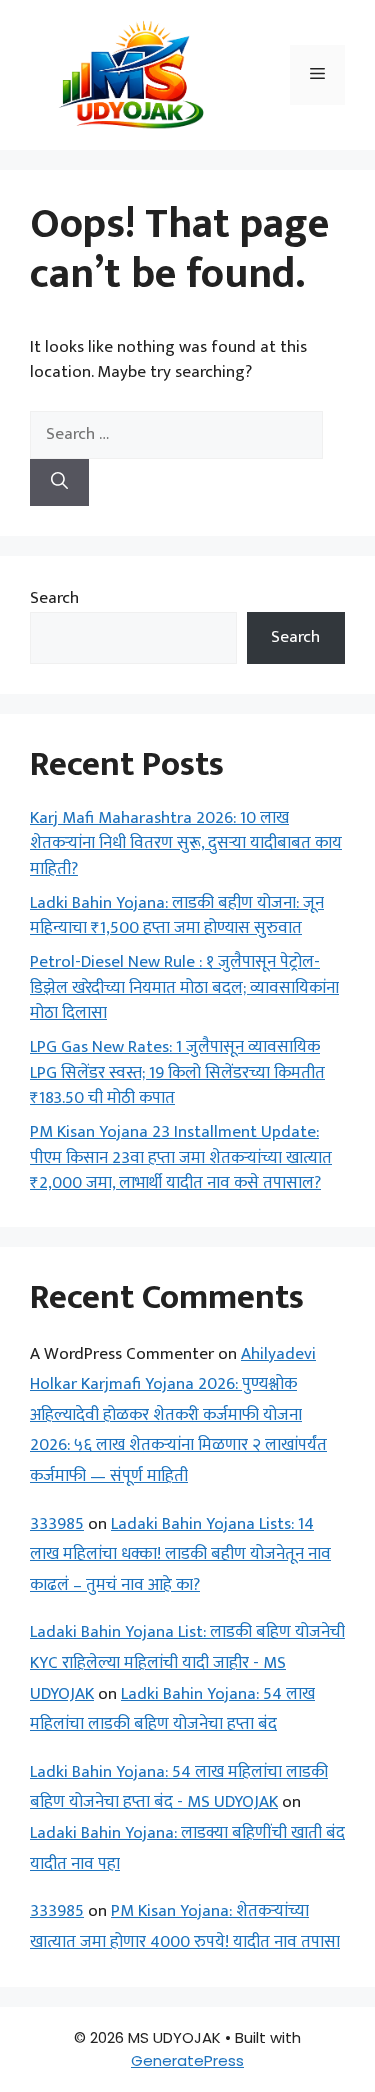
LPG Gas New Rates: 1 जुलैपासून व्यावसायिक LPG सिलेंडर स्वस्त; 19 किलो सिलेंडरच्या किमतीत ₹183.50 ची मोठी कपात (177, 1072)
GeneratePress (187, 2060)
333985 (57, 1524)
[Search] (59, 483)
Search (54, 598)
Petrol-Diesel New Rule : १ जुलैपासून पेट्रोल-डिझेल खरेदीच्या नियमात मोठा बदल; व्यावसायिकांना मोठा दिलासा (184, 987)
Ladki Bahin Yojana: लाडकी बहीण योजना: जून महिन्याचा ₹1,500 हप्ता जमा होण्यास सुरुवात (177, 916)
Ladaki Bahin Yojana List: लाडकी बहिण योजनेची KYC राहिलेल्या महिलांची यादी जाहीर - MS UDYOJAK (187, 1662)
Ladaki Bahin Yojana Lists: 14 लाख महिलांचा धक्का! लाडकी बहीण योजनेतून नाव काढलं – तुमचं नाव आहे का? (180, 1554)
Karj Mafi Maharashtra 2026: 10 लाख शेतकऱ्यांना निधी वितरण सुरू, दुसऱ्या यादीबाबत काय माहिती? (186, 843)
